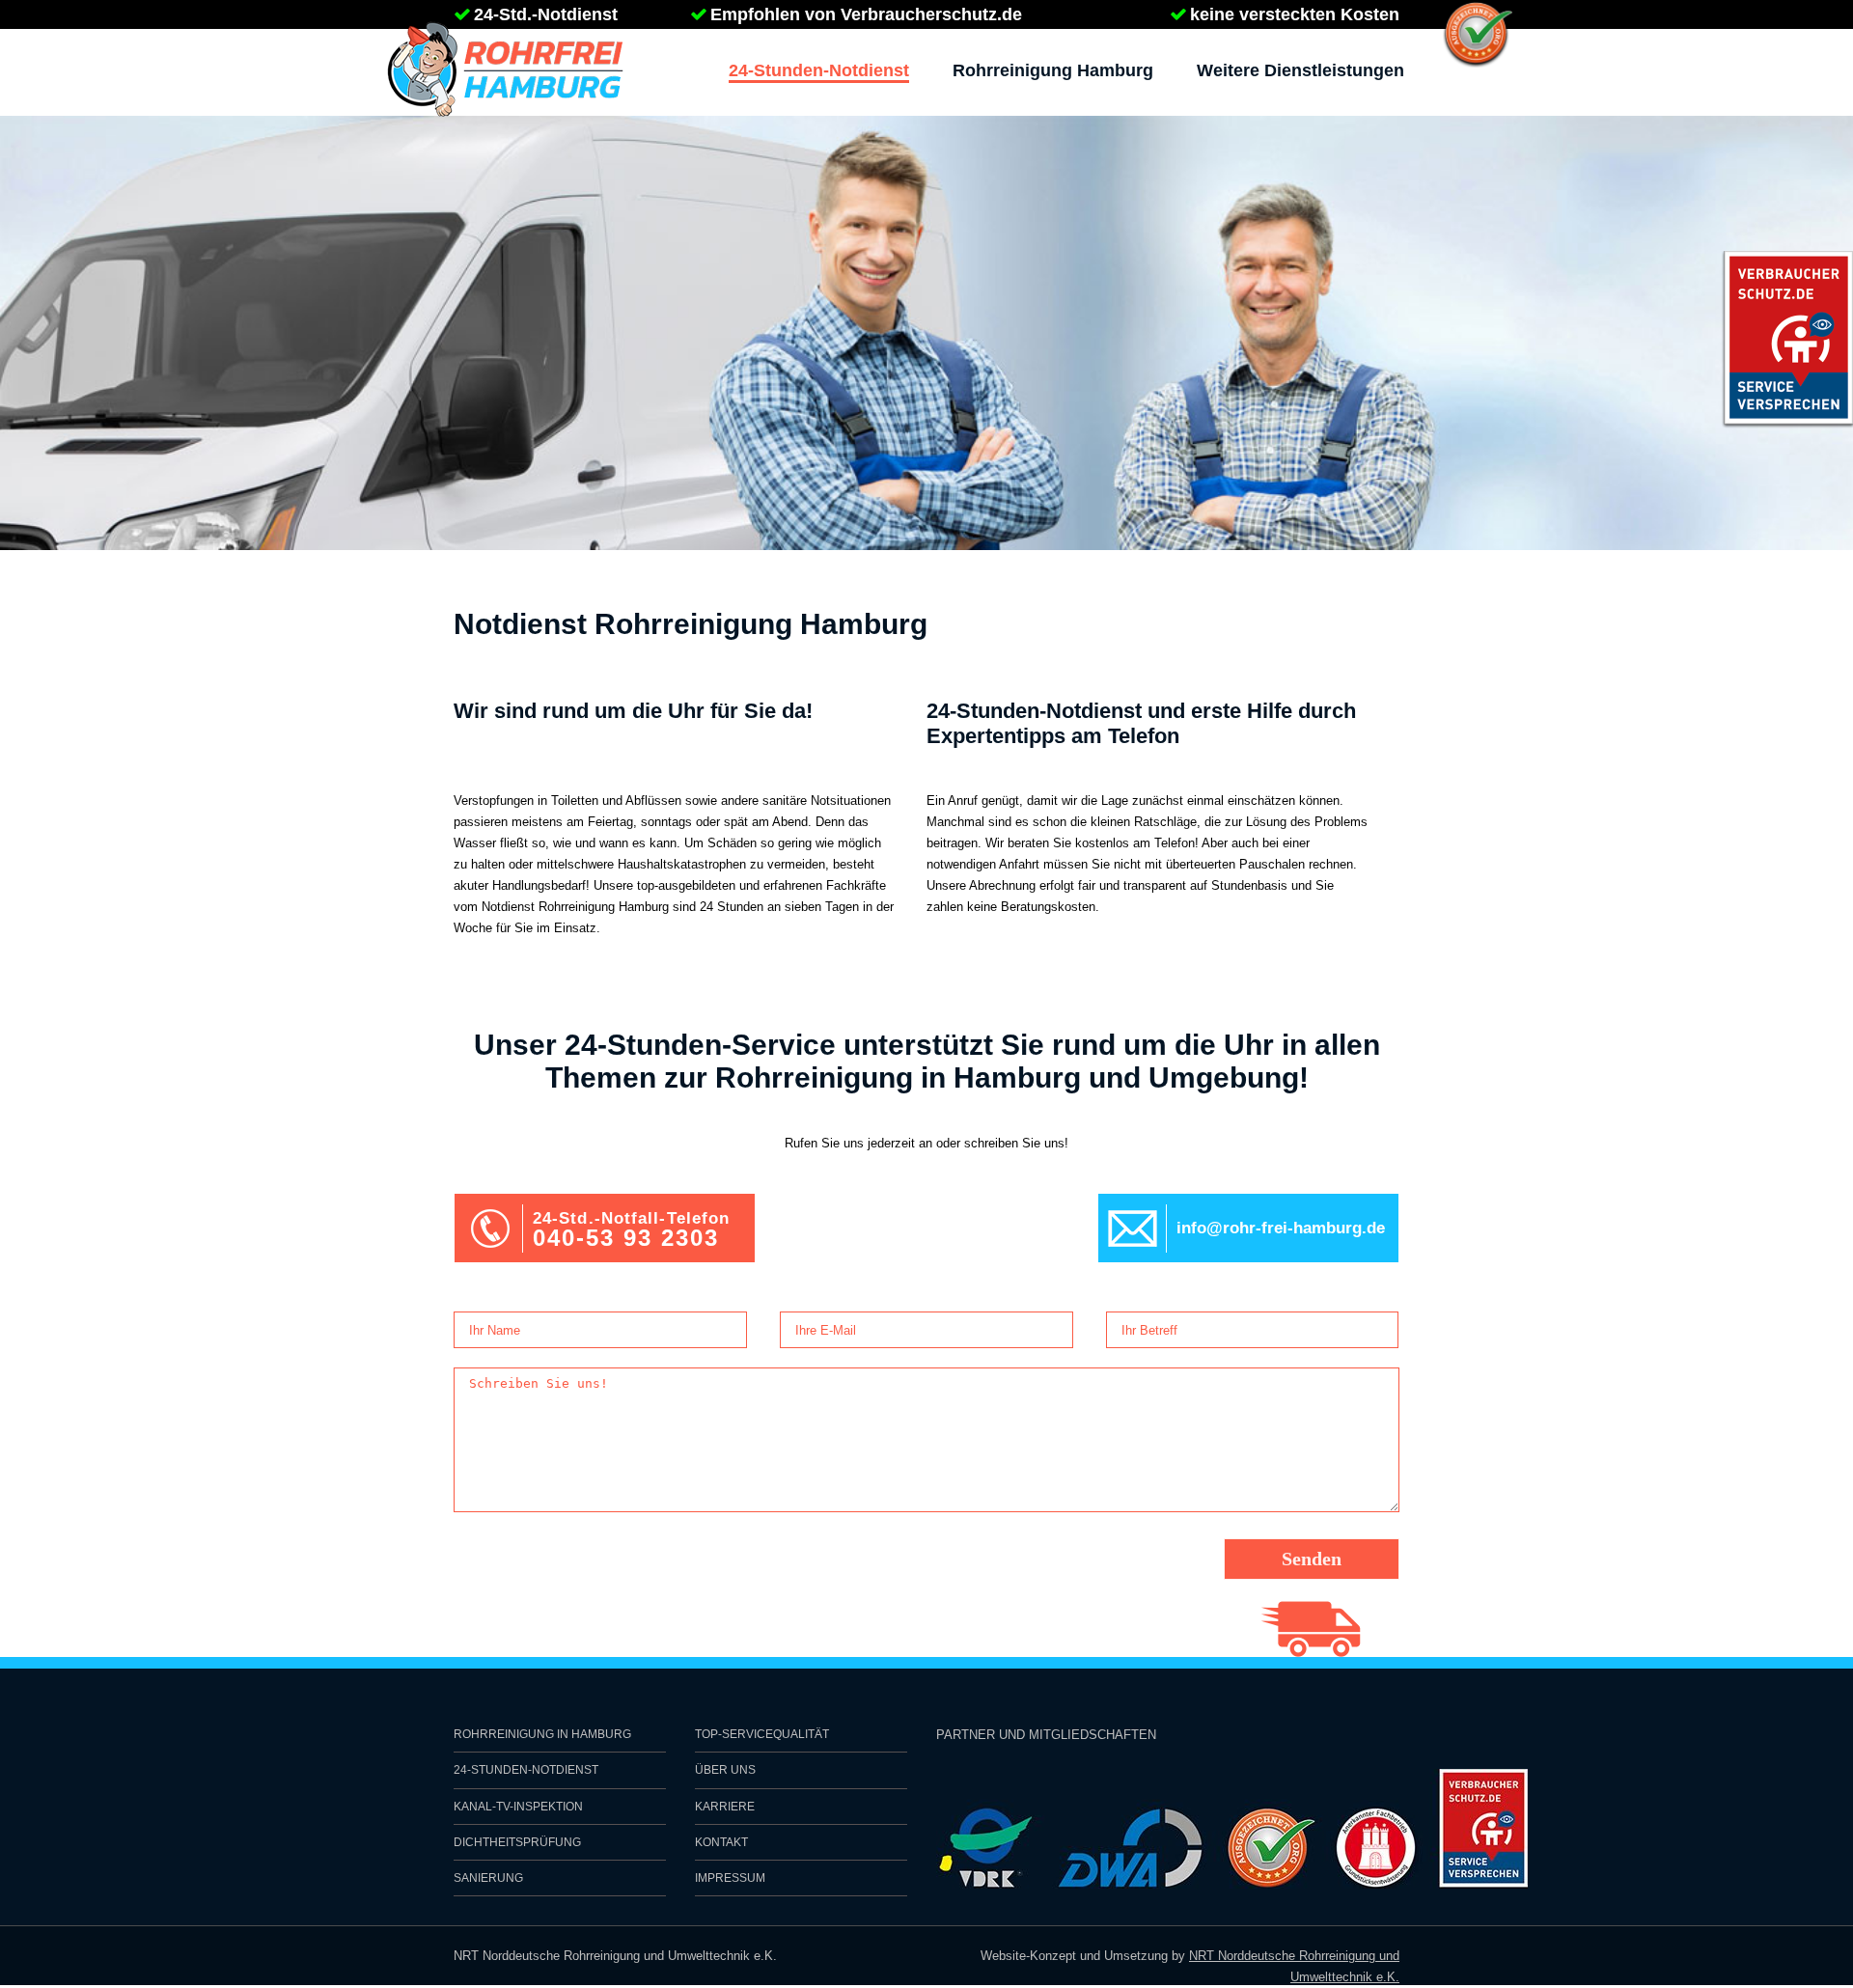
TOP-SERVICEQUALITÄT (762, 1734)
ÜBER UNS (725, 1770)
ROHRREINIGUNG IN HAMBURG (542, 1734)
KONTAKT (721, 1842)
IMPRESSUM (730, 1878)
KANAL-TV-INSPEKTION (518, 1807)
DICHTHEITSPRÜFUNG (517, 1842)
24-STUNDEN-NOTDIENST (526, 1770)
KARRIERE (725, 1807)
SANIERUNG (488, 1878)
